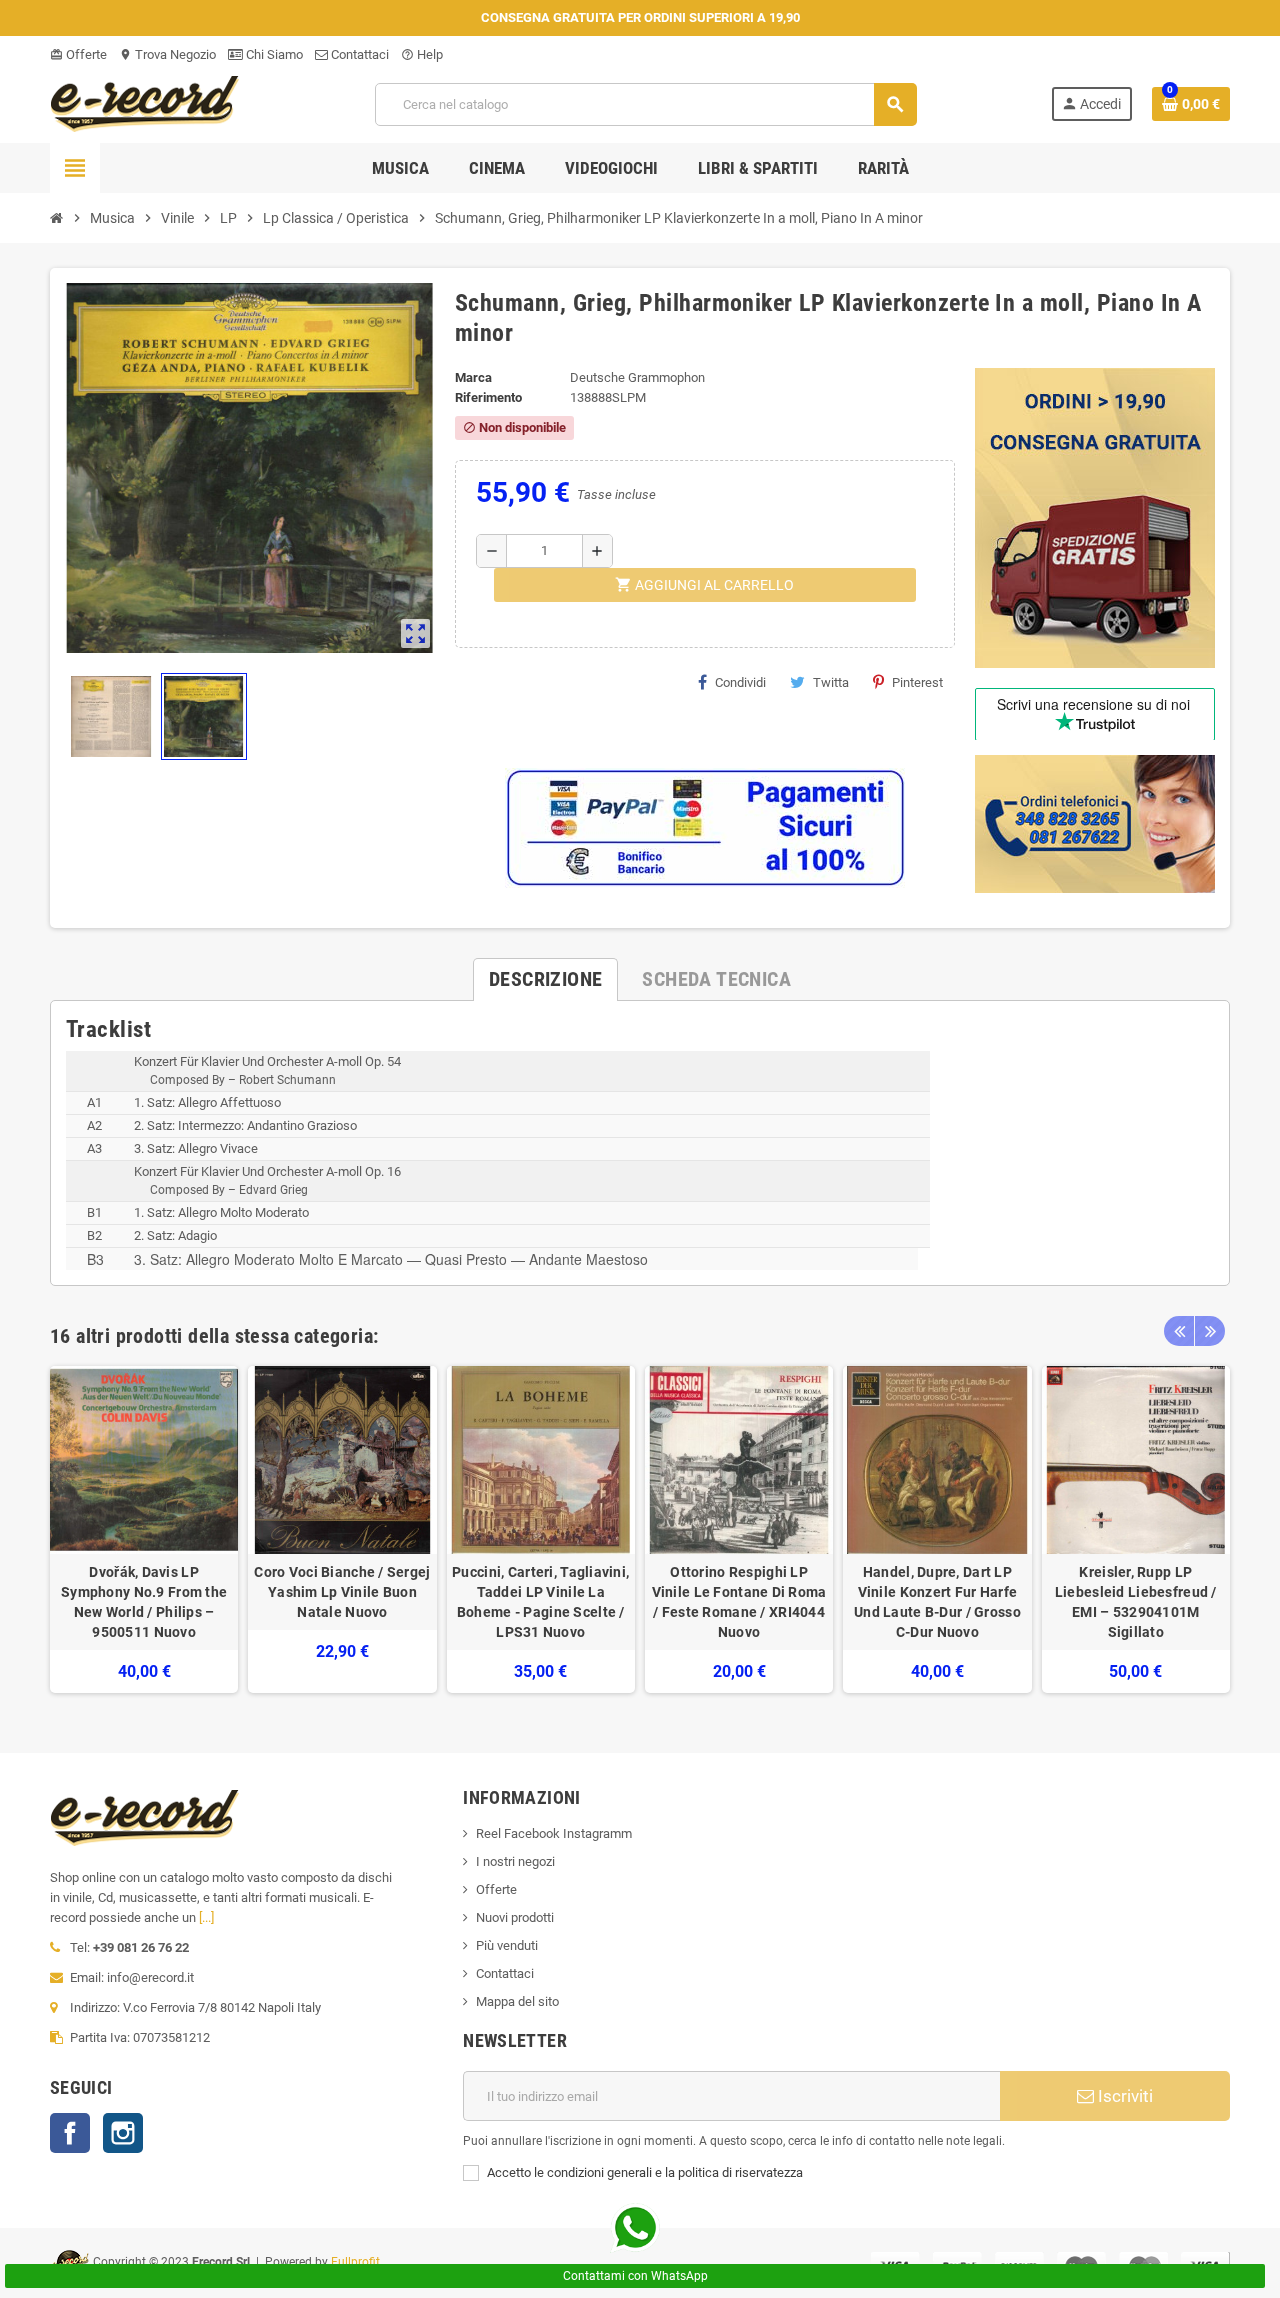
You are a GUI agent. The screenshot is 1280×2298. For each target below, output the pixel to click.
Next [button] (1210, 1331)
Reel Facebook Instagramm (554, 1833)
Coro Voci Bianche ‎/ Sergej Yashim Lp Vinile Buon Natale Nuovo (342, 1592)
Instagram (123, 2133)
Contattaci (358, 54)
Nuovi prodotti (515, 1917)
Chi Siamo (273, 54)
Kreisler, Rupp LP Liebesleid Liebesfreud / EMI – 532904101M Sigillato (1136, 1602)
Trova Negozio (167, 54)
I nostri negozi (515, 1861)
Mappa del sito (517, 2001)
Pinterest (917, 682)
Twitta (831, 682)
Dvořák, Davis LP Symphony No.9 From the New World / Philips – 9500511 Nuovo (144, 1602)
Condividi (740, 682)
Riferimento (488, 397)
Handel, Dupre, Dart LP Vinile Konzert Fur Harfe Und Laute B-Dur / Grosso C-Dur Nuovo (937, 1602)
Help (422, 54)
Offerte (78, 54)
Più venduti (507, 1945)
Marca (473, 377)
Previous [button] (1179, 1331)
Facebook (70, 2133)
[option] (144, 1529)
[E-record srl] (145, 102)
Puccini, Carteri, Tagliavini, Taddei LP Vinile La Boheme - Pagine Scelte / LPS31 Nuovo (540, 1602)
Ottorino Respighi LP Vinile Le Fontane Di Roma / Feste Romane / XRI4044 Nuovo (739, 1602)
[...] (206, 1917)
